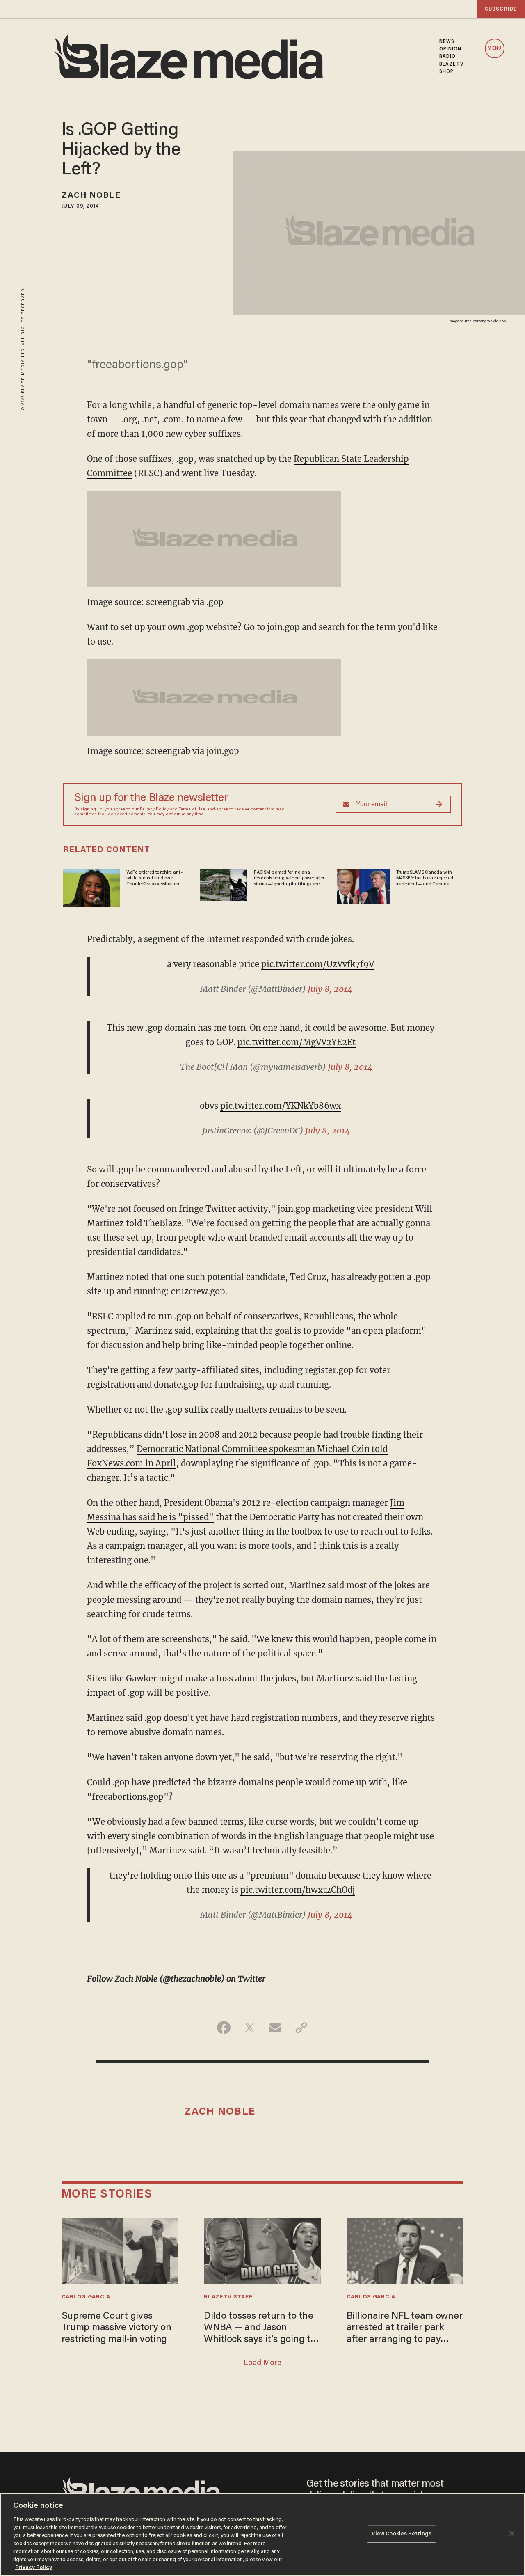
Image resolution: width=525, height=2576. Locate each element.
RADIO (448, 57)
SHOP (446, 72)
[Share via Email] (275, 2028)
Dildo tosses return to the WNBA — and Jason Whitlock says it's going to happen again (260, 2329)
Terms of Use (192, 810)
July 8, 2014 (330, 989)
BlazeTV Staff (228, 2297)
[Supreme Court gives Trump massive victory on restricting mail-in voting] (120, 2250)
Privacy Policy (154, 810)
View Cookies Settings (402, 2534)
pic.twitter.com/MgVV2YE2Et (297, 1042)
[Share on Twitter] (250, 2028)
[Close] (512, 2533)
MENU (494, 49)
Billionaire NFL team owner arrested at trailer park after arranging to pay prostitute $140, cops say (405, 2329)
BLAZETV (452, 64)
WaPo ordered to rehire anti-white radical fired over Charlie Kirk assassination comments (154, 879)
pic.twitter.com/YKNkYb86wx (281, 1106)
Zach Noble (91, 196)
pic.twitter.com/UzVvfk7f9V (318, 964)
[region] (262, 2535)
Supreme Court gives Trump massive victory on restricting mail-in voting (116, 2328)
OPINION (451, 49)
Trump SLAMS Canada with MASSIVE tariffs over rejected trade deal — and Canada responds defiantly (425, 879)
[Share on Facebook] (224, 2028)
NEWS (447, 42)
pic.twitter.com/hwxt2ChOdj (298, 1890)
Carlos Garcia (86, 2297)
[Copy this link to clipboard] (301, 2028)
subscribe (501, 9)
